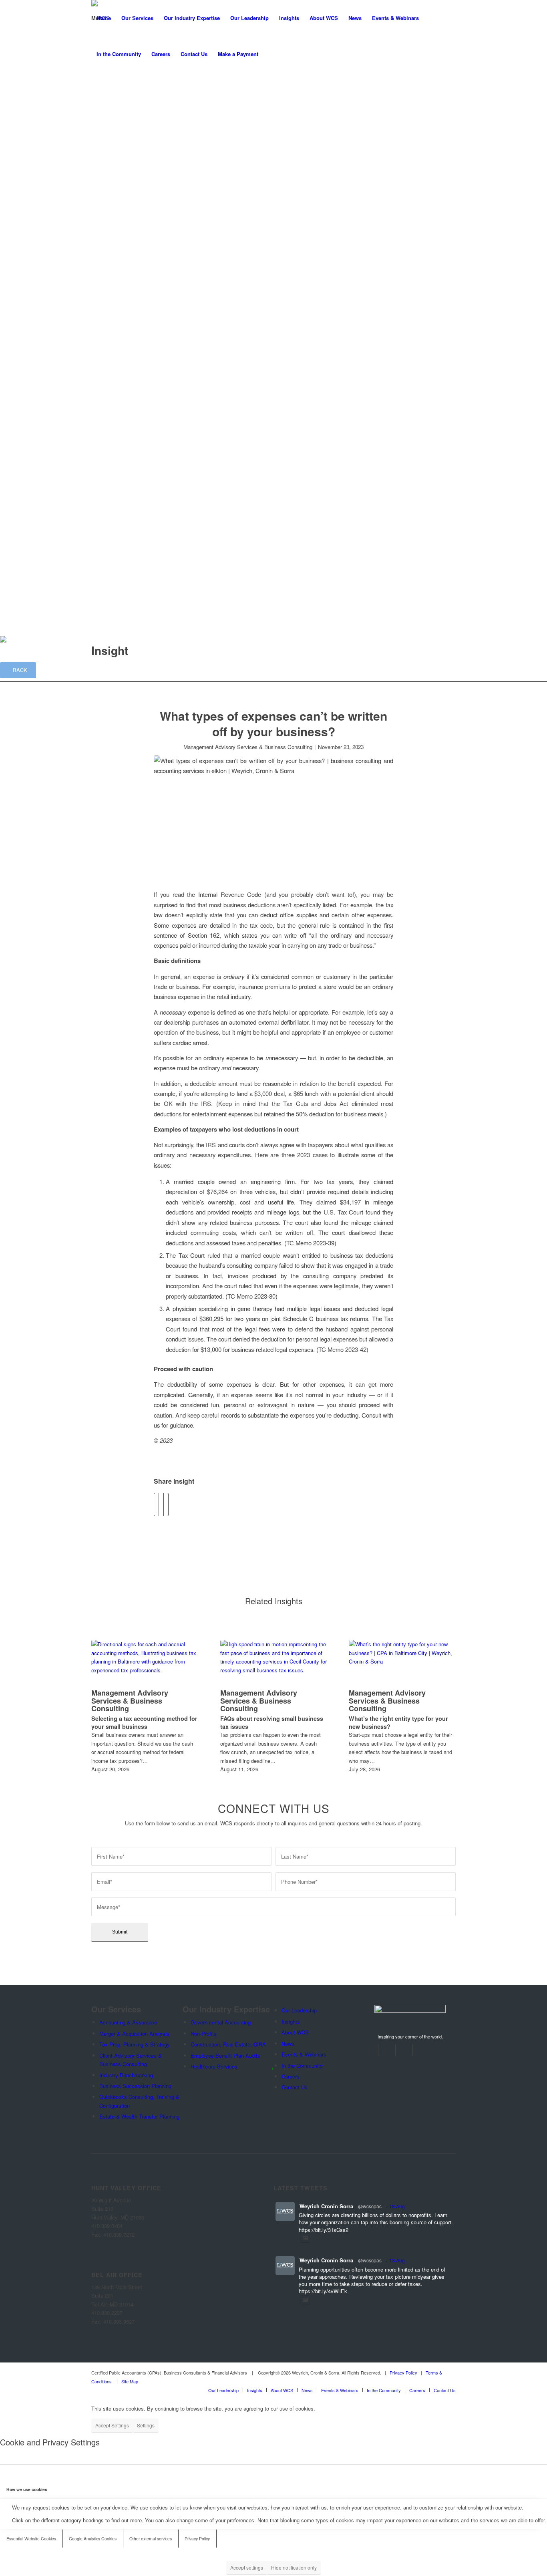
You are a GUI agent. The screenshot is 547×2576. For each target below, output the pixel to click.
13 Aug (397, 2260)
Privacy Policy (403, 2373)
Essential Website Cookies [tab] (31, 2539)
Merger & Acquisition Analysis (177, 80)
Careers (103, 318)
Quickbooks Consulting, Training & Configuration (198, 134)
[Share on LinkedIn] (166, 1505)
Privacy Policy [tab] (197, 2539)
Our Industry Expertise (120, 156)
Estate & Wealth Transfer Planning (182, 146)
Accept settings (247, 2567)
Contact (103, 339)
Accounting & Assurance (128, 2022)
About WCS (108, 264)
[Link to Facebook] (372, 2050)
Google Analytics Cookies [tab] (93, 2539)
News (137, 285)
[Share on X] (161, 1505)
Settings (146, 2425)
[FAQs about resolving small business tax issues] (274, 1663)
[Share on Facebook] (156, 1505)
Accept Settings (112, 2425)
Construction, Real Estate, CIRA (180, 199)
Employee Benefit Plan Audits (177, 210)
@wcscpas (370, 2206)
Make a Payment (114, 361)
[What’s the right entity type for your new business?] (402, 1663)
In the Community (151, 307)
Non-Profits (155, 188)
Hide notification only (294, 2567)
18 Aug (397, 2206)
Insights (103, 253)
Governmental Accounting (172, 177)
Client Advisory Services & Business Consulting (198, 102)
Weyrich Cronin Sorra (326, 2206)
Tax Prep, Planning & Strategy (177, 90)
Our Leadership (112, 232)
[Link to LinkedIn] (389, 2050)
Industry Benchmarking (169, 112)
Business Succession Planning (178, 124)
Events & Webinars (153, 296)
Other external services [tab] (151, 2539)
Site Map (130, 2381)
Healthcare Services (166, 221)
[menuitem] (104, 18)
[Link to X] (407, 2050)
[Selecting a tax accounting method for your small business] (145, 1663)
